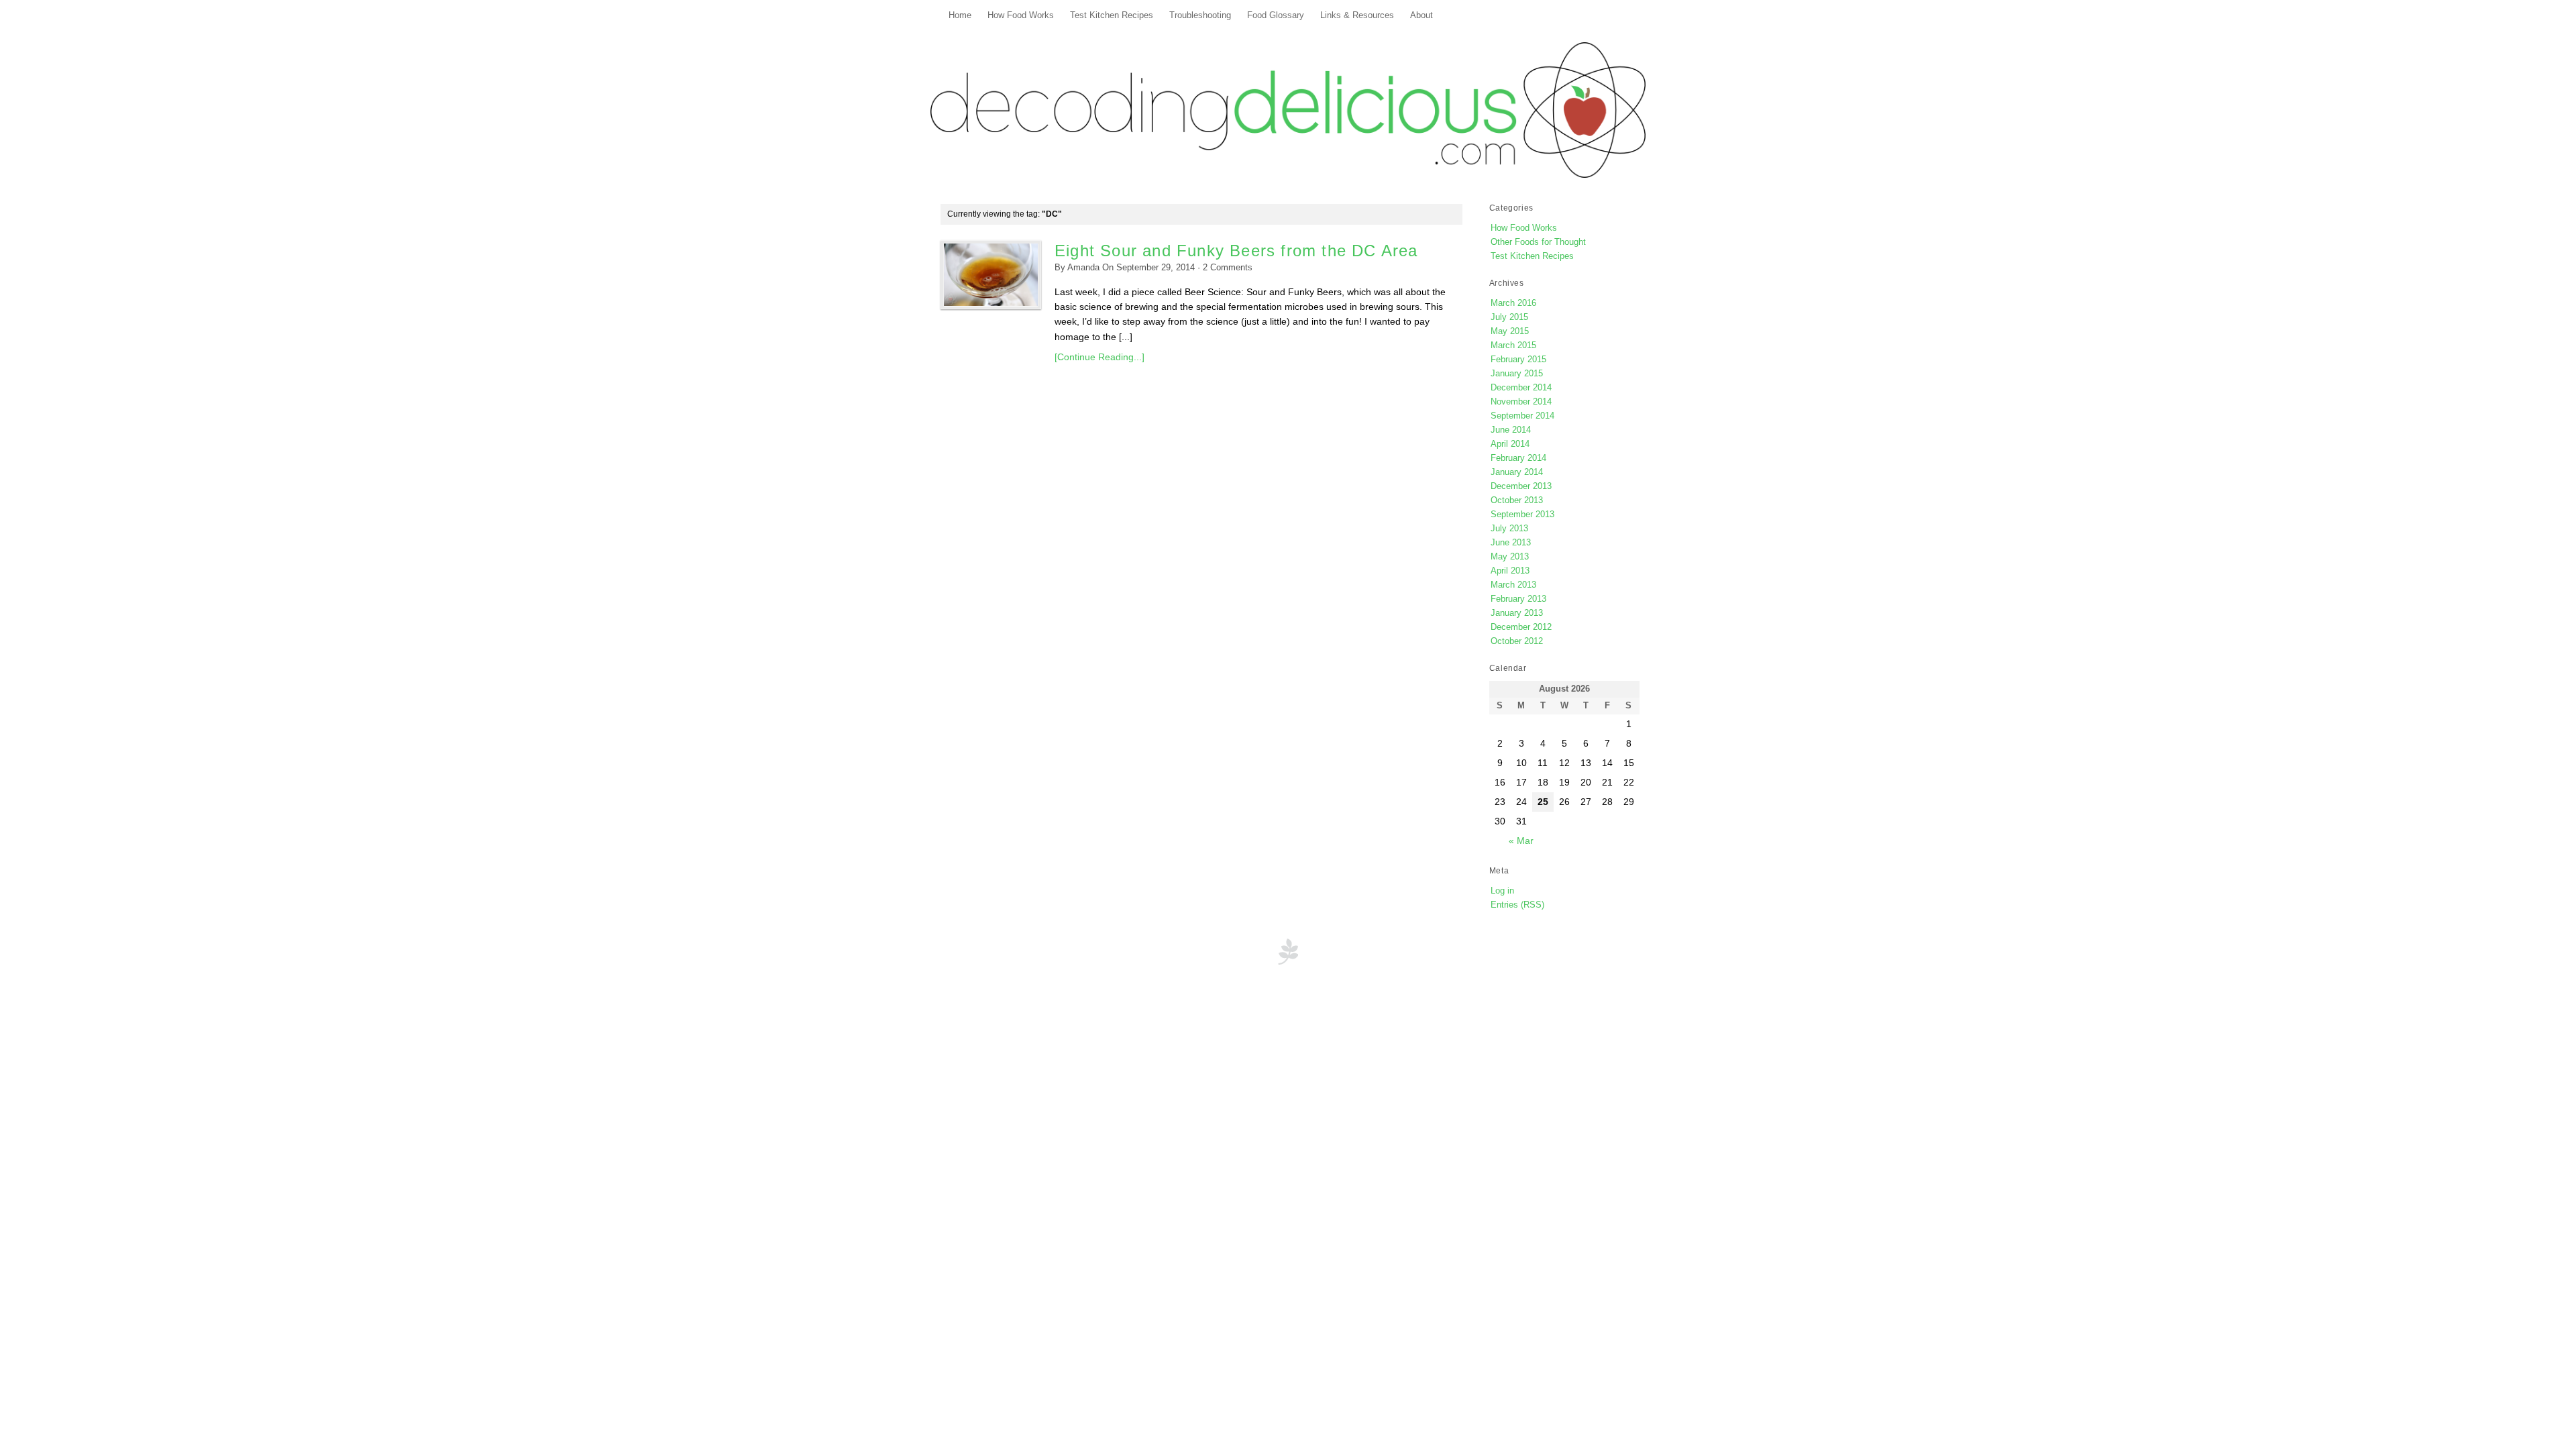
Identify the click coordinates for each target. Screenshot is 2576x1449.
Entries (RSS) (1517, 905)
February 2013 (1518, 599)
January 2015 (1517, 373)
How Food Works (1021, 15)
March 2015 (1513, 345)
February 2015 (1518, 359)
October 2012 (1517, 641)
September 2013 (1522, 514)
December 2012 (1521, 627)
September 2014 (1522, 416)
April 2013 (1510, 571)
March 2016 (1513, 303)
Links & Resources (1357, 15)
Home (960, 15)
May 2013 (1510, 556)
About (1421, 15)
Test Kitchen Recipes (1112, 15)
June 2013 (1511, 542)
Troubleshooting (1200, 15)
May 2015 (1510, 331)
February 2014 (1518, 458)
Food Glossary (1276, 15)
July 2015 (1509, 317)
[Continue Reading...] (1099, 357)
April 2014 (1510, 444)
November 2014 (1521, 401)
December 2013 (1521, 486)
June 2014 (1511, 430)
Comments (1228, 268)
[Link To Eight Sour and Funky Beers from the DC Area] (991, 275)
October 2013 (1517, 500)
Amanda (1083, 268)
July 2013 (1509, 528)
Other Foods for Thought (1538, 242)
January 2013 (1517, 613)
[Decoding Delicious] (1288, 110)
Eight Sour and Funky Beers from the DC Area (1236, 251)
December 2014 (1521, 387)
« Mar (1521, 841)
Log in (1502, 891)
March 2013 (1513, 585)
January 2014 (1517, 472)
